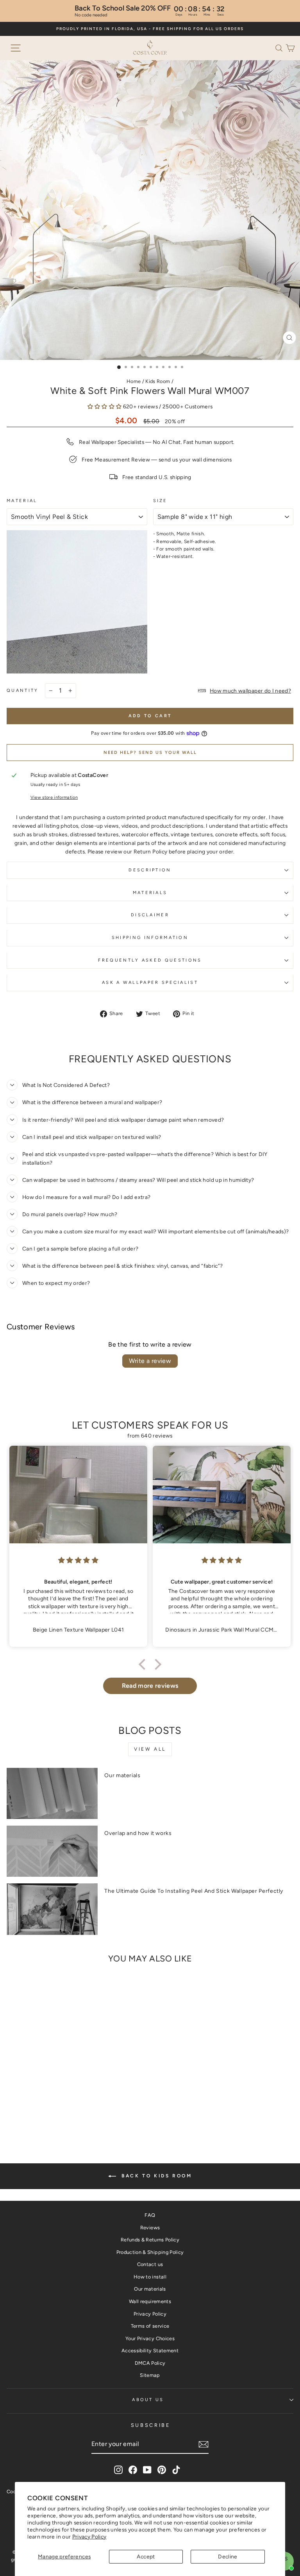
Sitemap (150, 2375)
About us (148, 2400)
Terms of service (150, 2326)
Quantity (23, 690)
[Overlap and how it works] (52, 1851)
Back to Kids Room (156, 2176)
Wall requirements (150, 2301)
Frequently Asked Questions (150, 960)
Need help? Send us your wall (150, 753)
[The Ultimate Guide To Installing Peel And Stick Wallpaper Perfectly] (52, 1909)
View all (150, 1749)
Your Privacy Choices (150, 2338)
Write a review (150, 1361)
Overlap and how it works (138, 1833)
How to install (150, 2277)
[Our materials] (52, 1793)
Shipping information (150, 938)
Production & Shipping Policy (150, 2252)
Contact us (150, 2264)
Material (22, 501)
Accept (146, 2556)
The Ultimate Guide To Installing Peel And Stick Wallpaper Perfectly (194, 1891)
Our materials (122, 1775)
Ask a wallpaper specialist (150, 982)
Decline (228, 2556)
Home (134, 381)
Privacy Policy (89, 2537)
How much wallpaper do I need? (250, 691)
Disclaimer (150, 915)
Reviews (150, 2228)
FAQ (150, 2215)
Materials (150, 893)
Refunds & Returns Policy (150, 2240)
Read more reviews (150, 1686)
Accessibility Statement (150, 2351)
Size (160, 501)
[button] (280, 47)
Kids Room (158, 381)
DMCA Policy (150, 2363)
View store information (54, 797)
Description (150, 870)
